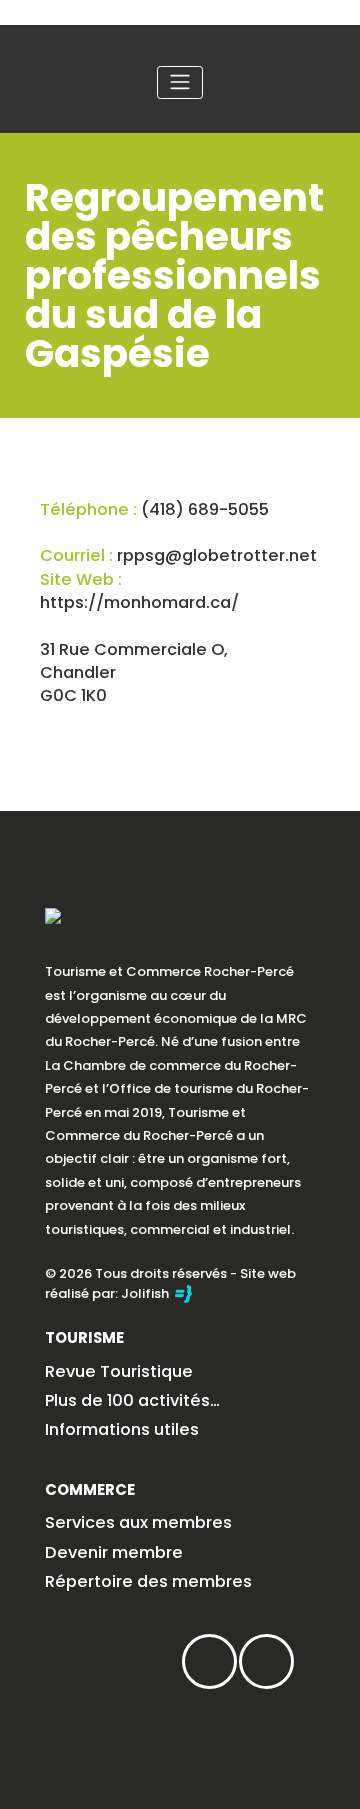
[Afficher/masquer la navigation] (180, 82)
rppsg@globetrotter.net (217, 555)
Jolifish (146, 1293)
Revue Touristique (119, 1371)
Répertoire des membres (148, 1581)
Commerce (90, 1489)
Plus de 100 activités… (132, 1400)
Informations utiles (122, 1429)
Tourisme (84, 1337)
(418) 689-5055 (205, 509)
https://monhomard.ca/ (139, 602)
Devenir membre (114, 1552)
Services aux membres (138, 1522)
